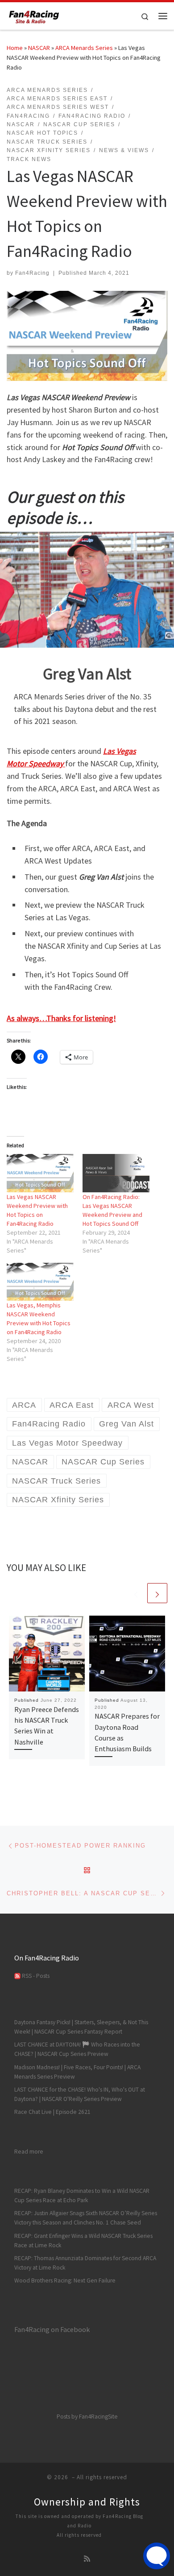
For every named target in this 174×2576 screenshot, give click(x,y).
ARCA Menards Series (84, 48)
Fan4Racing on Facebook (52, 2329)
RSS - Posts (35, 1976)
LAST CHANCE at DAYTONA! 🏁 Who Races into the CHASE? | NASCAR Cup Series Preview (77, 2049)
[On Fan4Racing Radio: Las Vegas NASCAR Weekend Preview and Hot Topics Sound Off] (116, 1173)
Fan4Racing (32, 273)
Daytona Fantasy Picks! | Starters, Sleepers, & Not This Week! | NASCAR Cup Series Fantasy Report (81, 2027)
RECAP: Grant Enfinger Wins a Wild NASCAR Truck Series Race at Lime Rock (83, 2241)
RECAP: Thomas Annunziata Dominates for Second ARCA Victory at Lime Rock (85, 2263)
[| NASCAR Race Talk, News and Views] (34, 15)
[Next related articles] (157, 1593)
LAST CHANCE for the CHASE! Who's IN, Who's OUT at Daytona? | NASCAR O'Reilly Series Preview (80, 2094)
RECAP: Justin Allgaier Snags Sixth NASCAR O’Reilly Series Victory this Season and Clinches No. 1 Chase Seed (86, 2218)
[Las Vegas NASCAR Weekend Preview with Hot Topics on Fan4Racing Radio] (40, 1173)
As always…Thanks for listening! (61, 1018)
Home (15, 48)
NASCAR (39, 48)
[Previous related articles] (136, 1593)
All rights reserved (79, 2535)
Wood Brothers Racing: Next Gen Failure (65, 2280)
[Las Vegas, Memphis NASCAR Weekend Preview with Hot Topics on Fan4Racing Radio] (40, 1282)
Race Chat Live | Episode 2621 (52, 2112)
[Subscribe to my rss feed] (87, 2559)
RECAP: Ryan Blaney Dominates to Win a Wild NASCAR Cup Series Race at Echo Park (82, 2196)
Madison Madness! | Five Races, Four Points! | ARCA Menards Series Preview (77, 2072)
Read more (29, 2151)
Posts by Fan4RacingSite (87, 2417)
